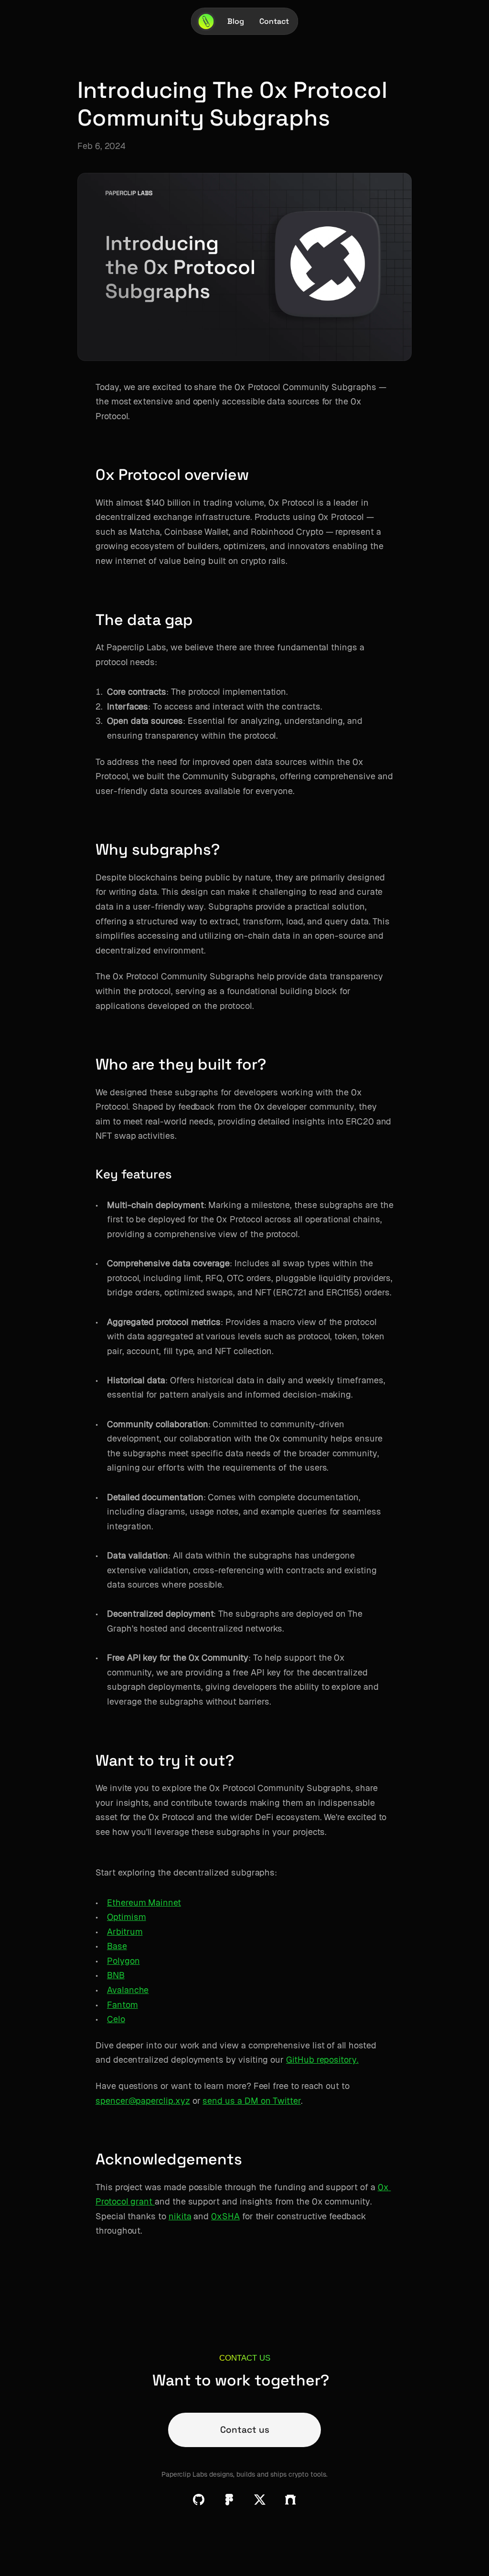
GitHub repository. (322, 2060)
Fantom (122, 2005)
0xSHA (225, 2216)
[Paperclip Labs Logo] (206, 21)
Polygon (123, 1961)
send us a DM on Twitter (252, 2101)
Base (117, 1946)
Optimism (127, 1917)
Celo (116, 2019)
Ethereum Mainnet (144, 1903)
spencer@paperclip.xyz (143, 2101)
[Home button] (206, 21)
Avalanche (128, 1990)
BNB (116, 1975)
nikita (180, 2216)
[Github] (199, 2500)
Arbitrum (125, 1932)
